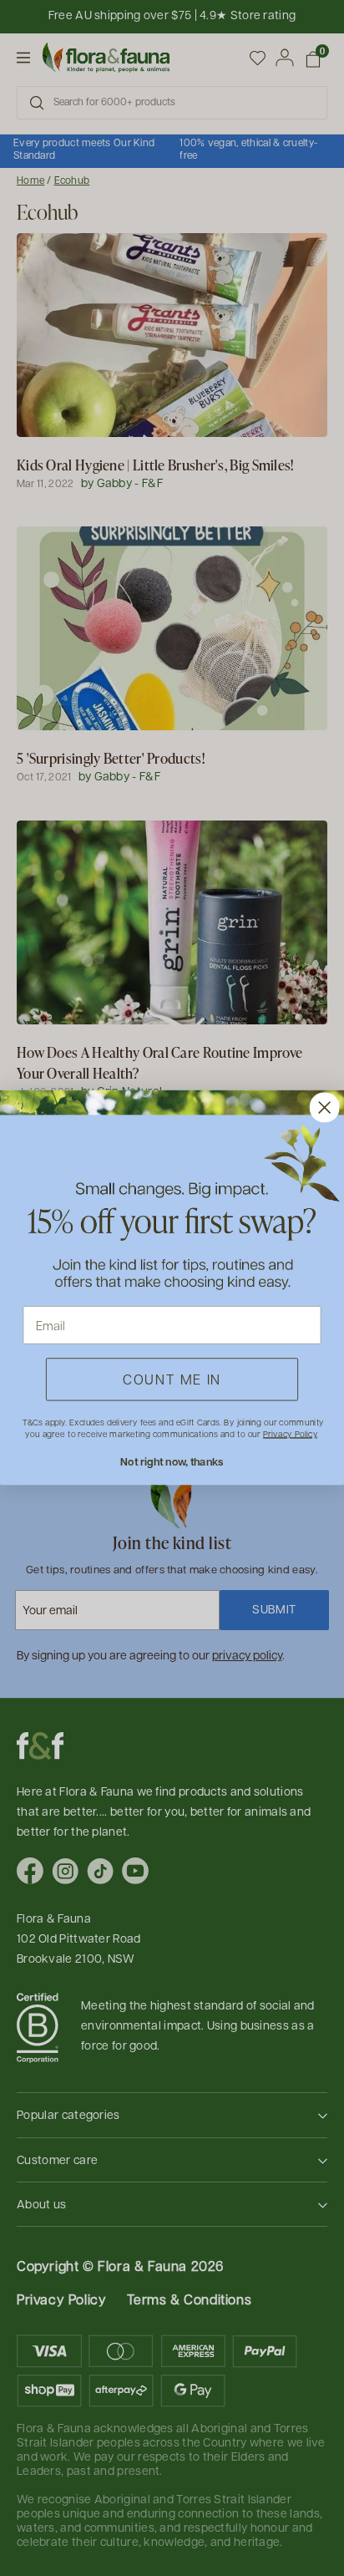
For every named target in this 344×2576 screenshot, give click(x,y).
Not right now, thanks (172, 1462)
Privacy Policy (290, 1434)
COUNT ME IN (172, 1380)
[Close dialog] (325, 1108)
